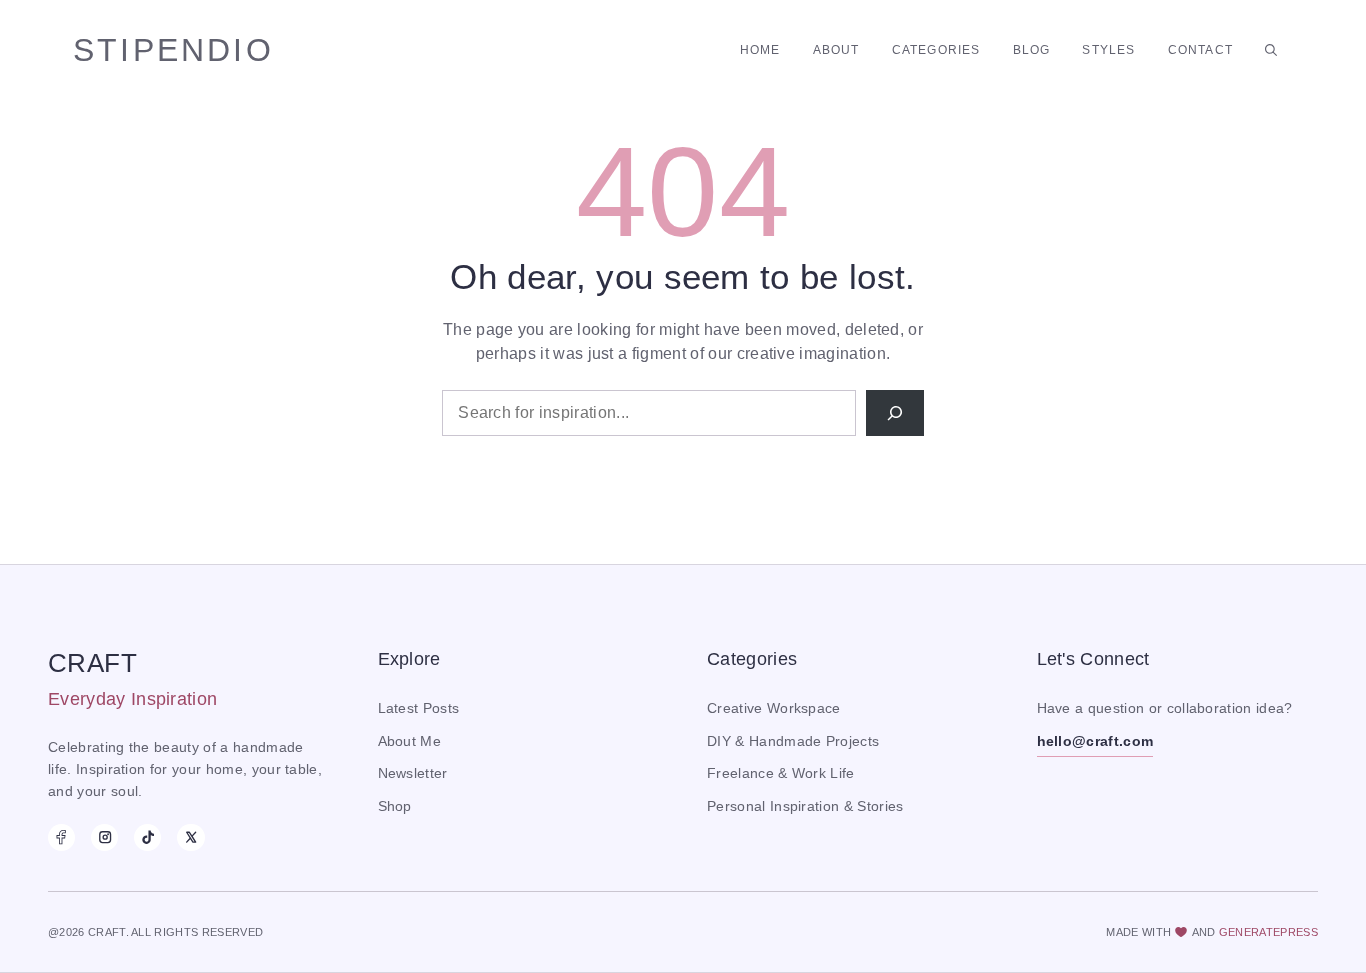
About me (410, 741)
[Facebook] (61, 837)
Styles (1108, 50)
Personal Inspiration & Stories (805, 806)
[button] (1271, 50)
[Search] (895, 413)
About (836, 50)
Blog (1032, 50)
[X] (190, 837)
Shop (395, 806)
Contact (1200, 50)
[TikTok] (147, 837)
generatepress (1268, 932)
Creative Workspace (774, 708)
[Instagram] (104, 837)
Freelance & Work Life (781, 773)
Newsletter (413, 773)
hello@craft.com (1095, 741)
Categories (936, 50)
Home (760, 50)
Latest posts (419, 708)
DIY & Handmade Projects (793, 741)
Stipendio (173, 50)
